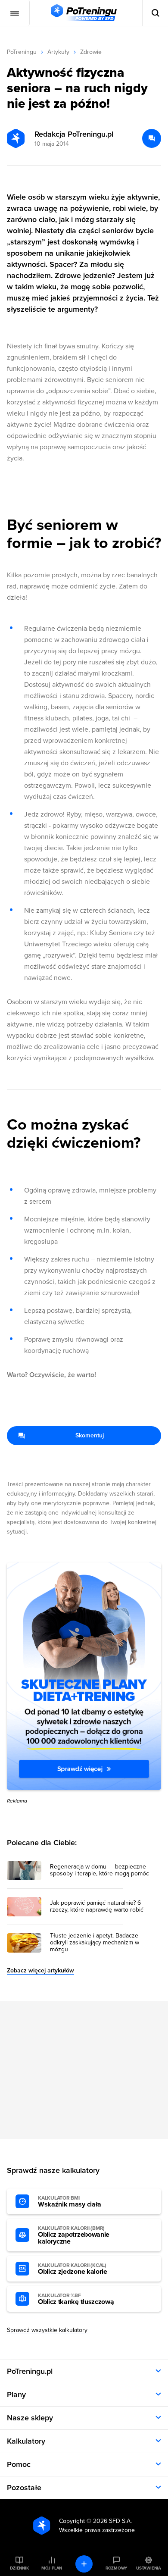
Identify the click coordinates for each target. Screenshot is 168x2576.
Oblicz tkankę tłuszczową (76, 2299)
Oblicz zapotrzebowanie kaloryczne (74, 2235)
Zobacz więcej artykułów (40, 1970)
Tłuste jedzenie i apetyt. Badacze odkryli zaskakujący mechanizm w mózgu (95, 1943)
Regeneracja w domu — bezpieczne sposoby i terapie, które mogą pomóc (100, 1870)
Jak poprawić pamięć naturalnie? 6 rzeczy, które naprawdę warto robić (97, 1906)
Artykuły (58, 52)
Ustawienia (149, 2568)
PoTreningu (22, 52)
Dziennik (19, 2568)
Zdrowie (91, 52)
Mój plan (52, 2568)
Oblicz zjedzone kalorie (73, 2269)
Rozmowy (116, 2568)
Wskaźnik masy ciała (70, 2202)
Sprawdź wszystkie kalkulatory (47, 2330)
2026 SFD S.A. (112, 2521)
